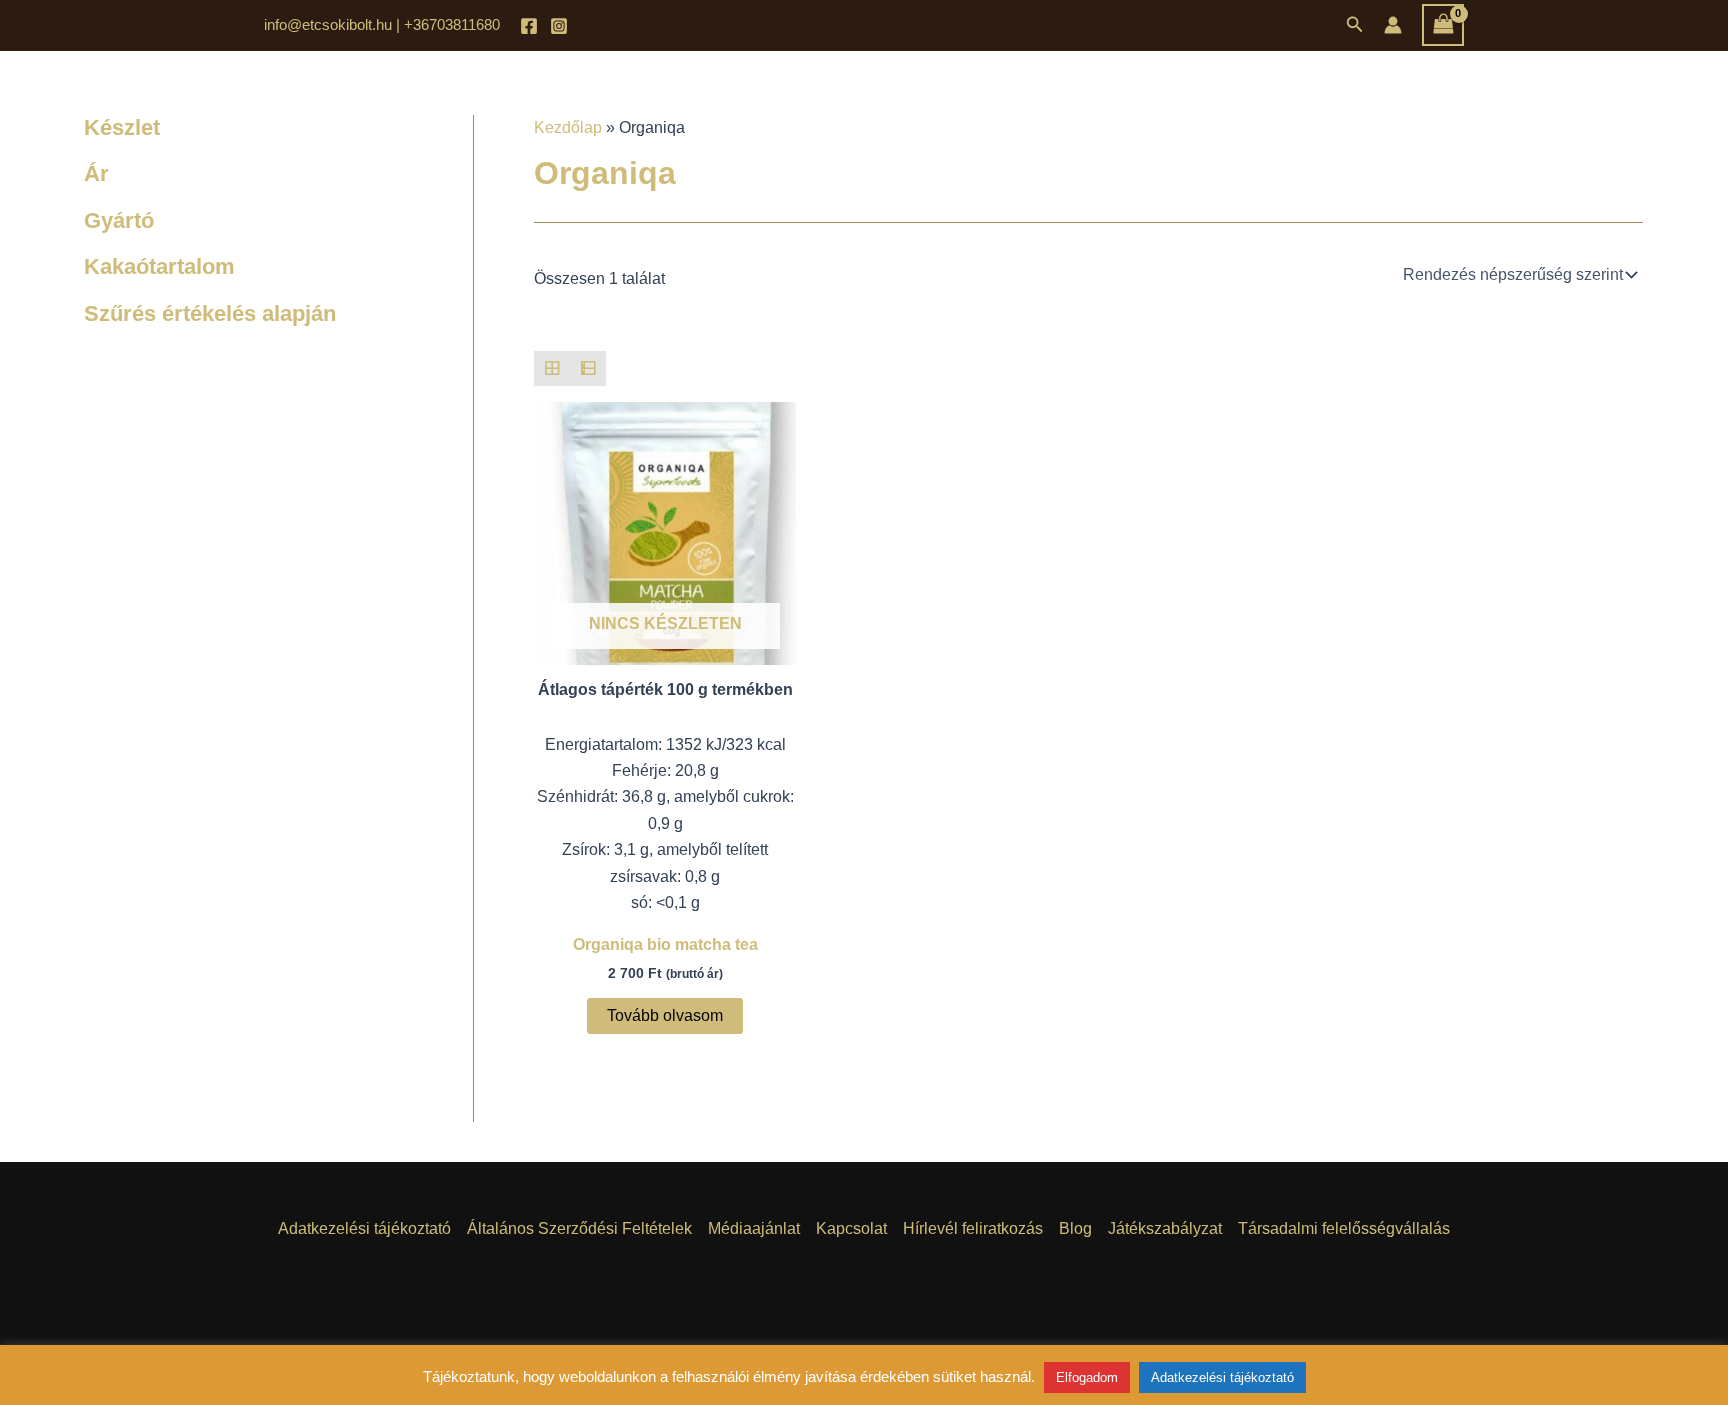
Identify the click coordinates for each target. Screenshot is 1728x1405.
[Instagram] (559, 26)
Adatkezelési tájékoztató (364, 1228)
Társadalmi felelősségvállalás (1344, 1228)
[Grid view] (552, 369)
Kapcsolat (851, 1228)
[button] (1355, 25)
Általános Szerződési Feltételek (579, 1228)
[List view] (588, 369)
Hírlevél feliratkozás (973, 1228)
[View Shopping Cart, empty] (1443, 24)
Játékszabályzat (1165, 1228)
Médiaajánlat (754, 1228)
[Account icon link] (1393, 25)
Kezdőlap (568, 127)
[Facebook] (529, 26)
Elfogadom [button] (1087, 1377)
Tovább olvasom (665, 1015)
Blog (1075, 1228)
